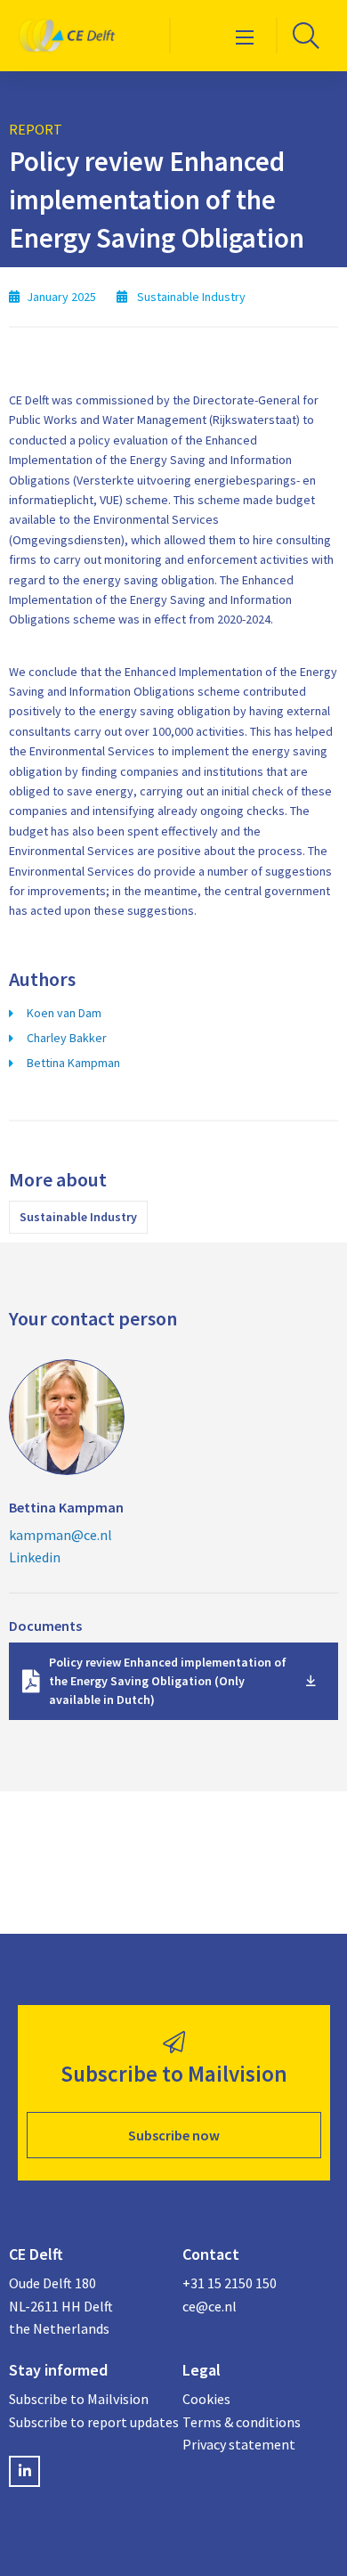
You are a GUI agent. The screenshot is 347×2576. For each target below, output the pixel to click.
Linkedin (35, 1557)
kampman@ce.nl (61, 1535)
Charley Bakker (67, 1038)
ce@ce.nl (210, 2306)
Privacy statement (239, 2444)
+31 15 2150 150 (230, 2283)
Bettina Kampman (73, 1063)
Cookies (206, 2399)
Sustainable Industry (78, 1217)
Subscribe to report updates (87, 2422)
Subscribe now (174, 2135)
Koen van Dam (64, 1013)
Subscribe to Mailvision (79, 2399)
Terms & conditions (242, 2422)
